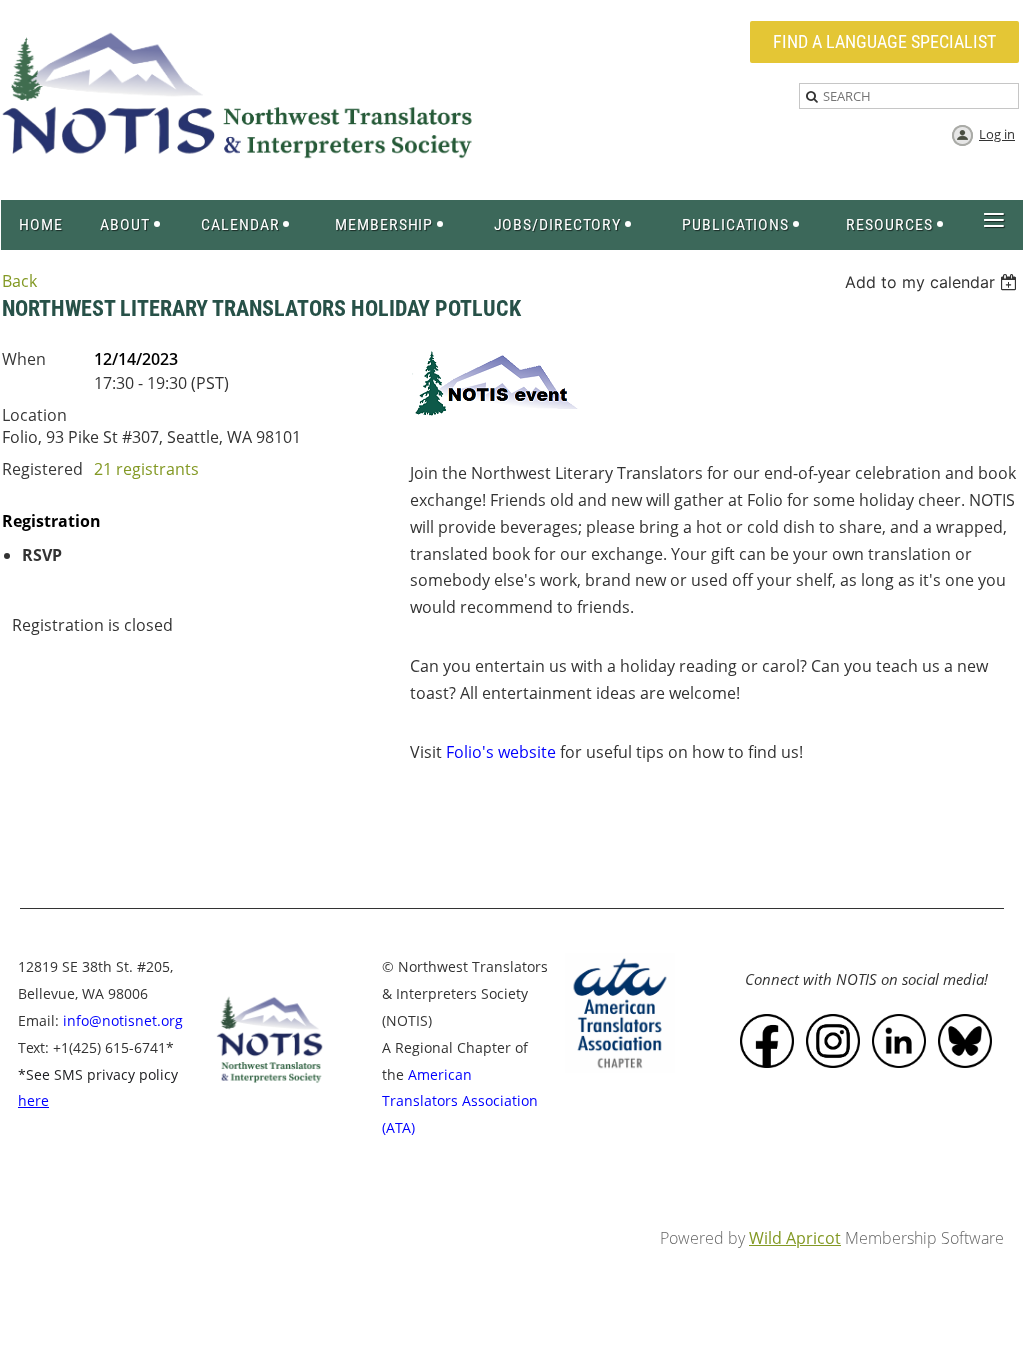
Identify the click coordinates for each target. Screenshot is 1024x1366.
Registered (42, 469)
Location (34, 415)
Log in (997, 134)
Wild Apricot (795, 1238)
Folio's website (501, 752)
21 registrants (146, 469)
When (24, 359)
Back (19, 281)
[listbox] (933, 282)
